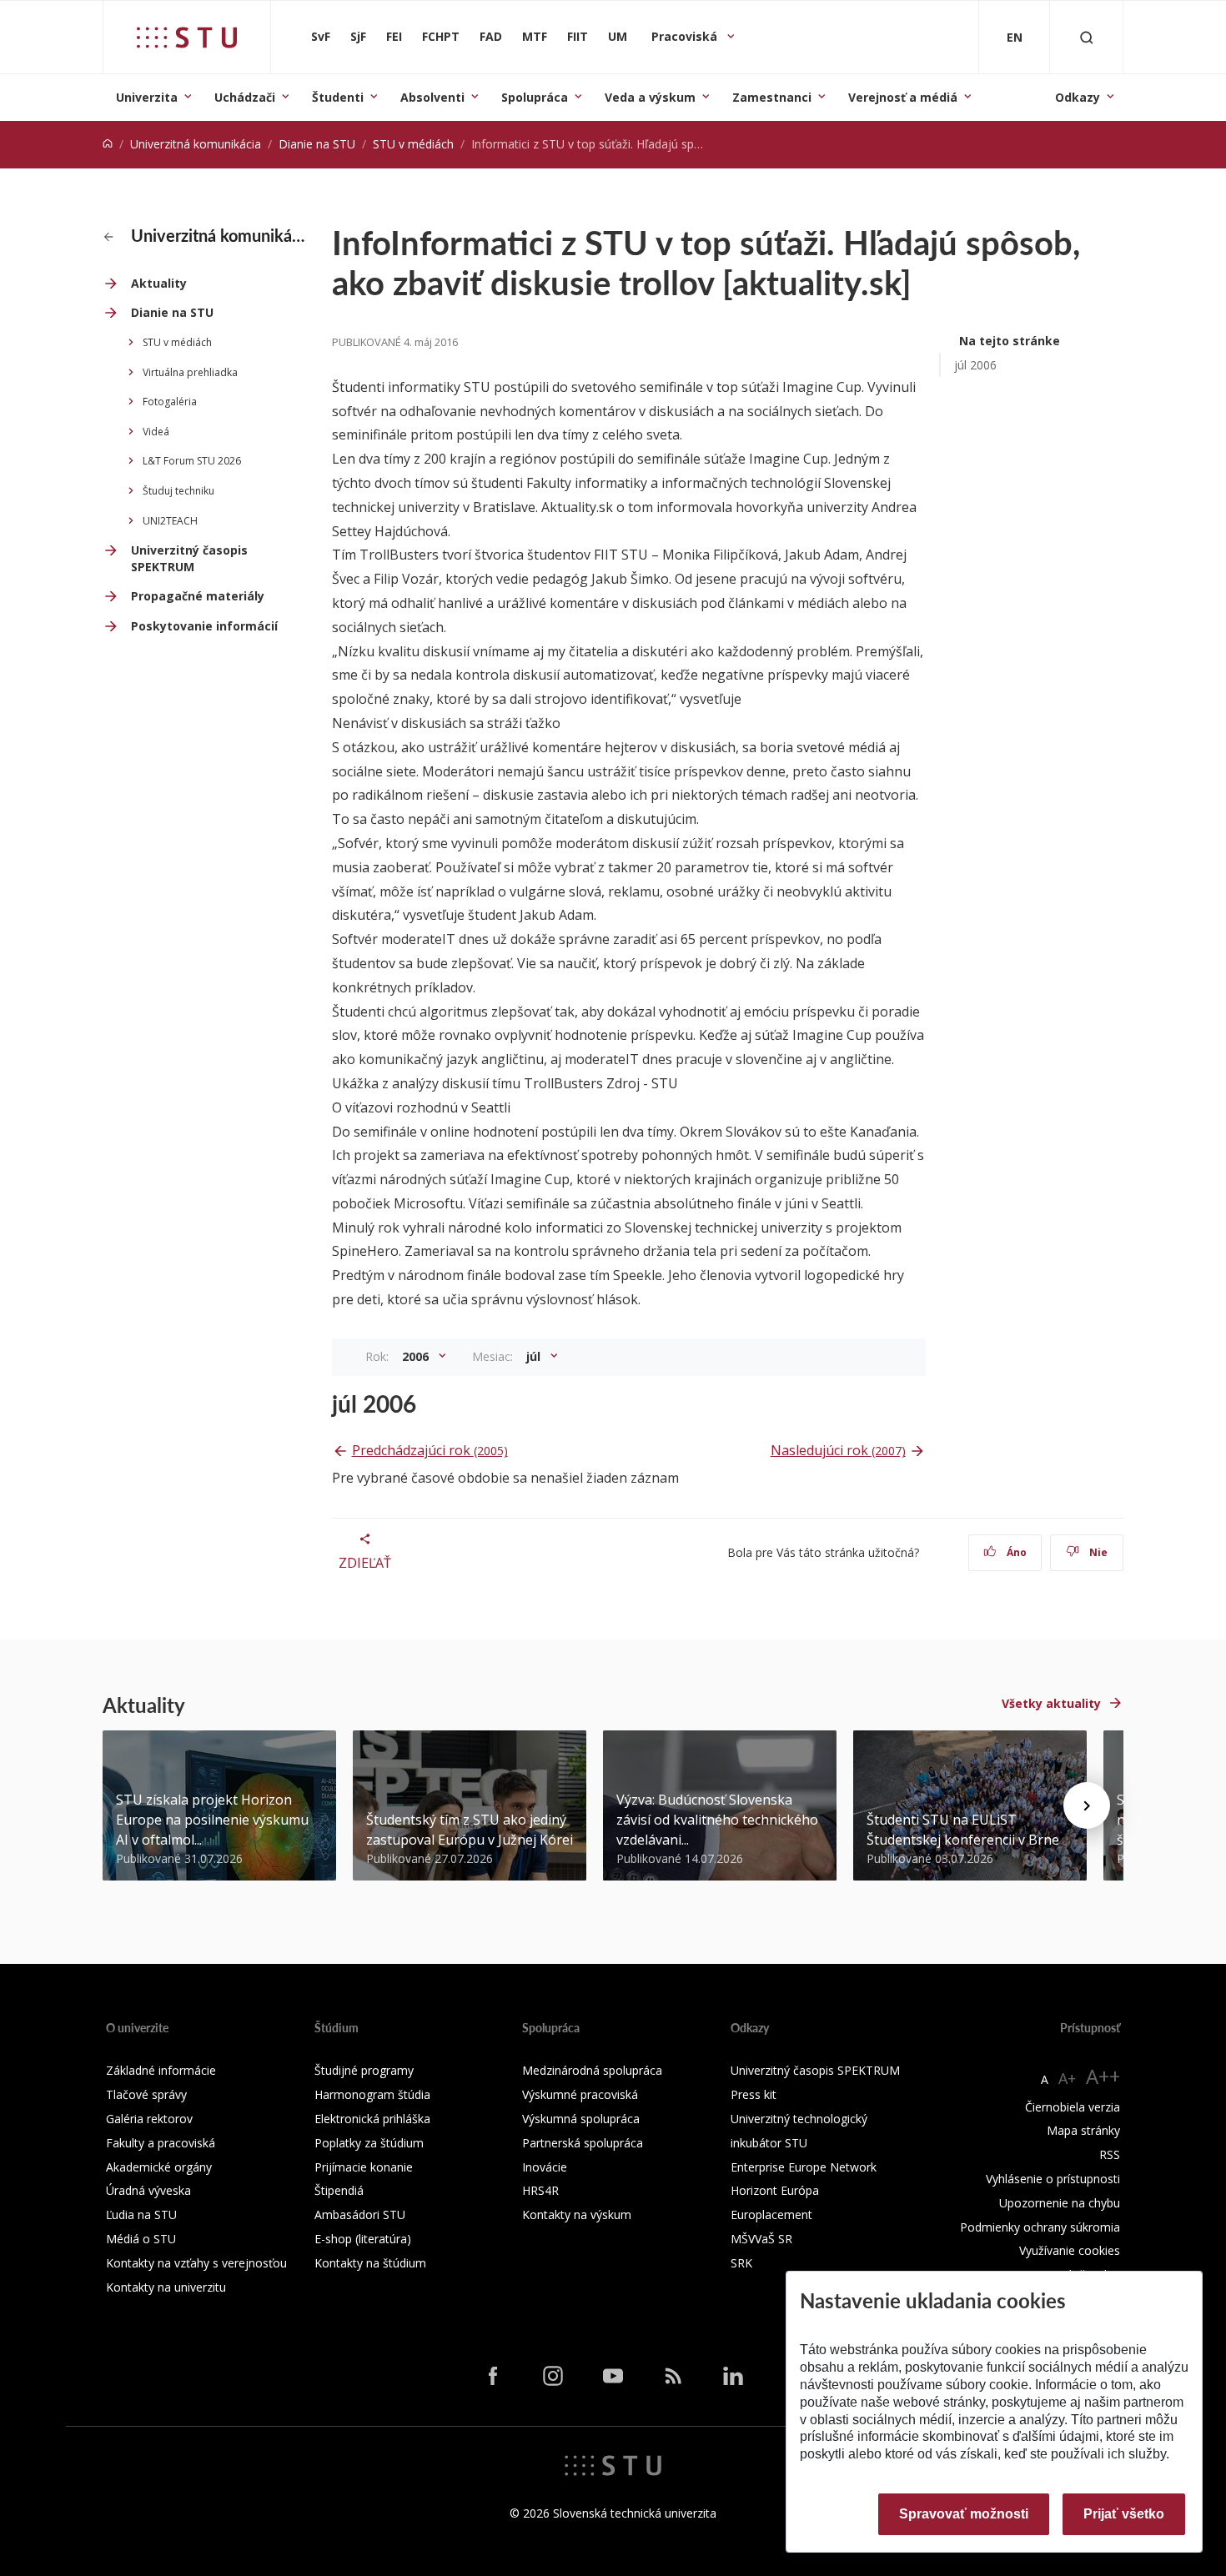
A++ (1103, 2076)
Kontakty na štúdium (370, 2263)
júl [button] (535, 1356)
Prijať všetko (1124, 2514)
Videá (156, 432)
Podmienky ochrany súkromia (1040, 2227)
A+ (1067, 2078)
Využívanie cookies (1070, 2250)
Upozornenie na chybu (1060, 2203)
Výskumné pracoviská (580, 2094)
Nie (1097, 1552)
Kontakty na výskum (577, 2214)
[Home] (108, 144)
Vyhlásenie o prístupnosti (1053, 2179)
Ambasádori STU (360, 2214)
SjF (358, 36)
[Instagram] (553, 2376)
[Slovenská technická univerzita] (187, 38)
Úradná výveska (148, 2190)
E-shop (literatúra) (363, 2239)
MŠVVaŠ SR (761, 2239)
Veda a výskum (650, 97)
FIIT (578, 36)
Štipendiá (339, 2190)
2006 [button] (417, 1356)
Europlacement (771, 2214)
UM (618, 36)
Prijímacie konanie (364, 2167)
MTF (535, 36)
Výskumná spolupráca (581, 2119)
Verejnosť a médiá (903, 97)
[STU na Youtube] (613, 2376)
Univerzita (147, 97)
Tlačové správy (146, 2094)
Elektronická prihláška (372, 2119)
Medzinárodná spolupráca (592, 2070)
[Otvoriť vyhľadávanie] (1087, 37)
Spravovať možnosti (964, 2514)
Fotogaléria (170, 402)
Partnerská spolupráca (583, 2143)
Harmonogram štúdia (372, 2094)
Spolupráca (535, 97)
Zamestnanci (772, 97)
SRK (741, 2263)
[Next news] (1087, 1805)
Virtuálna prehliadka (190, 372)
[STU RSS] (673, 2376)
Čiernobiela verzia (1073, 2107)
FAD (491, 36)
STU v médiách (413, 144)
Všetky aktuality (1051, 1703)
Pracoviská (686, 36)
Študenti (338, 97)
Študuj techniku (178, 491)
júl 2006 (975, 365)
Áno (1015, 1552)
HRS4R (540, 2190)
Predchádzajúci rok (430, 1450)
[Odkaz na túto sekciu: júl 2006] (425, 1403)
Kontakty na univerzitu (166, 2287)
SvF (321, 36)
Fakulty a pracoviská (161, 2143)
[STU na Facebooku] (493, 2376)
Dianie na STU (317, 144)
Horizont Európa (775, 2190)
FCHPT (441, 36)
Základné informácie (161, 2070)
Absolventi (432, 97)
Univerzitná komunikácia (196, 144)
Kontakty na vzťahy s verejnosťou (196, 2263)
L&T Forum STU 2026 (192, 461)
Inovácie (545, 2167)
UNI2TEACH (170, 521)
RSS (1110, 2154)
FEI (394, 36)
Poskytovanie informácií (204, 626)
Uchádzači (245, 97)
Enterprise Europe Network (804, 2167)
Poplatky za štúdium (369, 2143)
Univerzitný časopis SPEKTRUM (189, 558)
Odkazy (1078, 97)
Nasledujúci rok (838, 1450)
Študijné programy (364, 2070)
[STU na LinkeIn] (733, 2376)
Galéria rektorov (149, 2119)
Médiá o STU (141, 2239)
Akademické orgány (159, 2167)
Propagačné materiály (198, 596)
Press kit (754, 2094)
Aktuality (159, 283)
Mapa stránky (1083, 2130)
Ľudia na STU (141, 2214)
